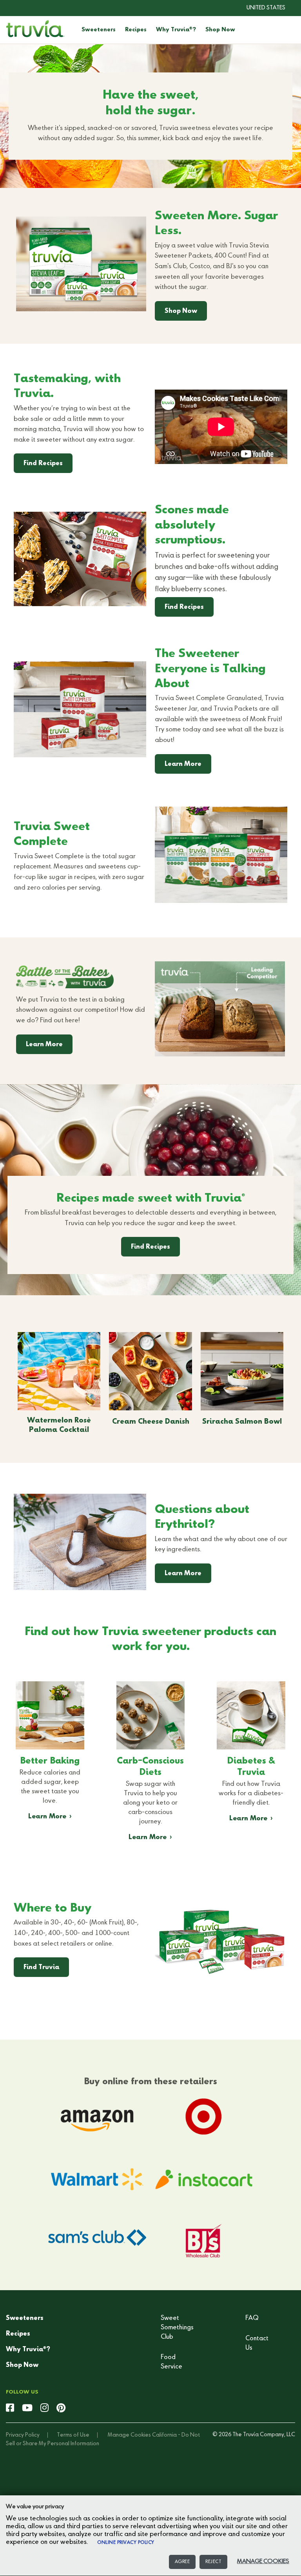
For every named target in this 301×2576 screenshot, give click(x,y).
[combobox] (260, 8)
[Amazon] (97, 2116)
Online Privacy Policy (126, 2543)
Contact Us (257, 2343)
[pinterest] (61, 2408)
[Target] (204, 2116)
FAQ (252, 2318)
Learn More (183, 764)
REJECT (213, 2562)
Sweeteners (99, 30)
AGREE (182, 2562)
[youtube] (27, 2408)
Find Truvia (41, 1968)
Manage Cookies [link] (129, 2435)
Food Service (171, 2362)
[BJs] (204, 2242)
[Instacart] (204, 2179)
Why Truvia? (176, 30)
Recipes (136, 30)
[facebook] (10, 2408)
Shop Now (220, 30)
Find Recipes (43, 464)
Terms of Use (73, 2435)
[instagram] (44, 2408)
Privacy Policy (23, 2435)
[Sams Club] (97, 2242)
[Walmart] (97, 2179)
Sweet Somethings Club (177, 2328)
